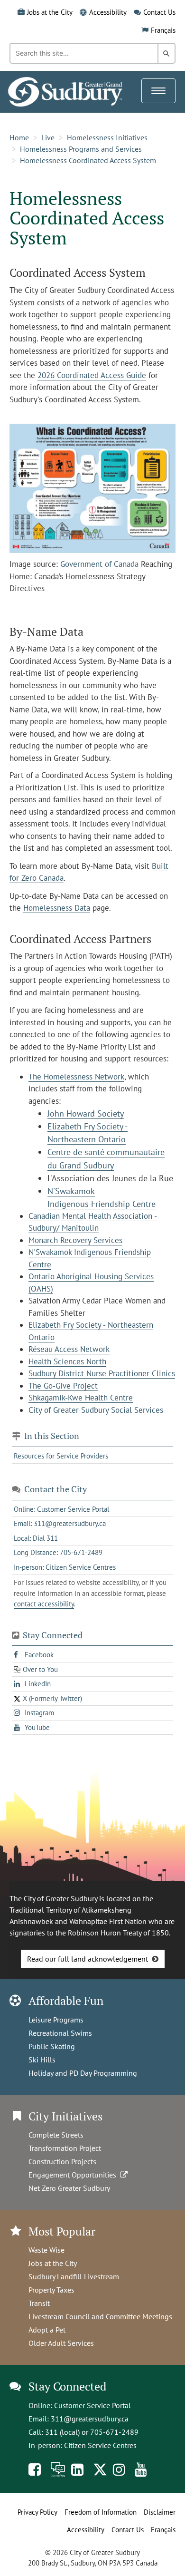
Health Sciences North (67, 1361)
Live (48, 137)
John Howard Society (86, 1113)
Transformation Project (65, 2148)
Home (19, 137)
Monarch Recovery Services (75, 1240)
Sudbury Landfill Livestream (74, 2276)
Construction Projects (62, 2161)
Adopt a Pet (47, 2330)
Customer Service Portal (92, 2405)
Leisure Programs (56, 2020)
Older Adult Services (61, 2343)
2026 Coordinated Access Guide (92, 375)
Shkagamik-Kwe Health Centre (81, 1398)
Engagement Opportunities (74, 2175)
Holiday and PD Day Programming (83, 2073)
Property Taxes (51, 2290)
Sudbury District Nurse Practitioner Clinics (102, 1373)
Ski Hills (42, 2060)
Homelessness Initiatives (107, 137)
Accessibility (108, 12)
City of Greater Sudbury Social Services (96, 1410)
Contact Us (159, 12)
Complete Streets (56, 2135)
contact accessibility (44, 1604)
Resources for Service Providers (61, 1456)
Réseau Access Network (69, 1349)
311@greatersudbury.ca (90, 2419)
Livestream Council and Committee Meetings (100, 2316)
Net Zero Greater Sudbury (69, 2188)
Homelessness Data (57, 908)
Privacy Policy (37, 2512)
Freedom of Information (101, 2512)
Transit (39, 2303)
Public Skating (52, 2046)
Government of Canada (99, 564)
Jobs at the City (50, 12)
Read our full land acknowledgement (88, 1959)
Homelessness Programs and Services (81, 149)
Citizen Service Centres (100, 2445)
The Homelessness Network (76, 1077)
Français (163, 30)
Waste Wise (46, 2250)
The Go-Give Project (63, 1386)
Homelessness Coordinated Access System (88, 160)
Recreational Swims (60, 2033)
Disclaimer (160, 2512)
